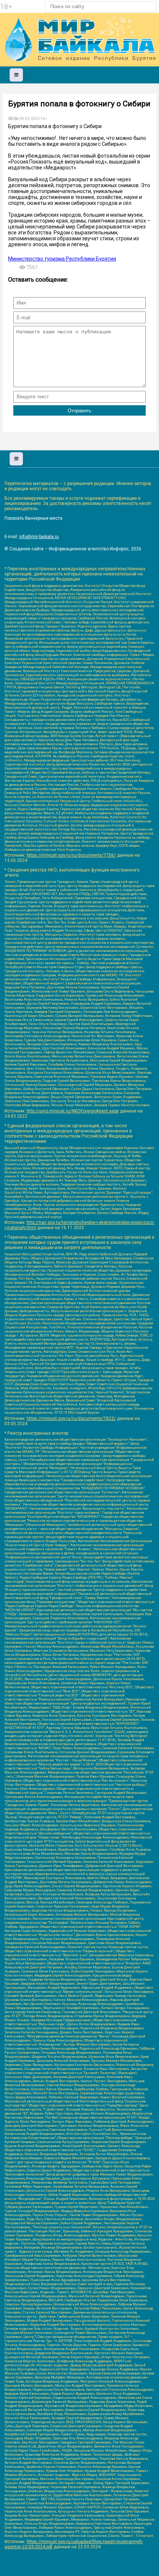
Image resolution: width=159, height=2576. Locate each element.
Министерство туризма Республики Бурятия (62, 259)
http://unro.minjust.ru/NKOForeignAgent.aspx (73, 1111)
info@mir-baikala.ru (39, 537)
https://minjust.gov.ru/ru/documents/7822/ (71, 1418)
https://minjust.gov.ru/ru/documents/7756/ (71, 855)
